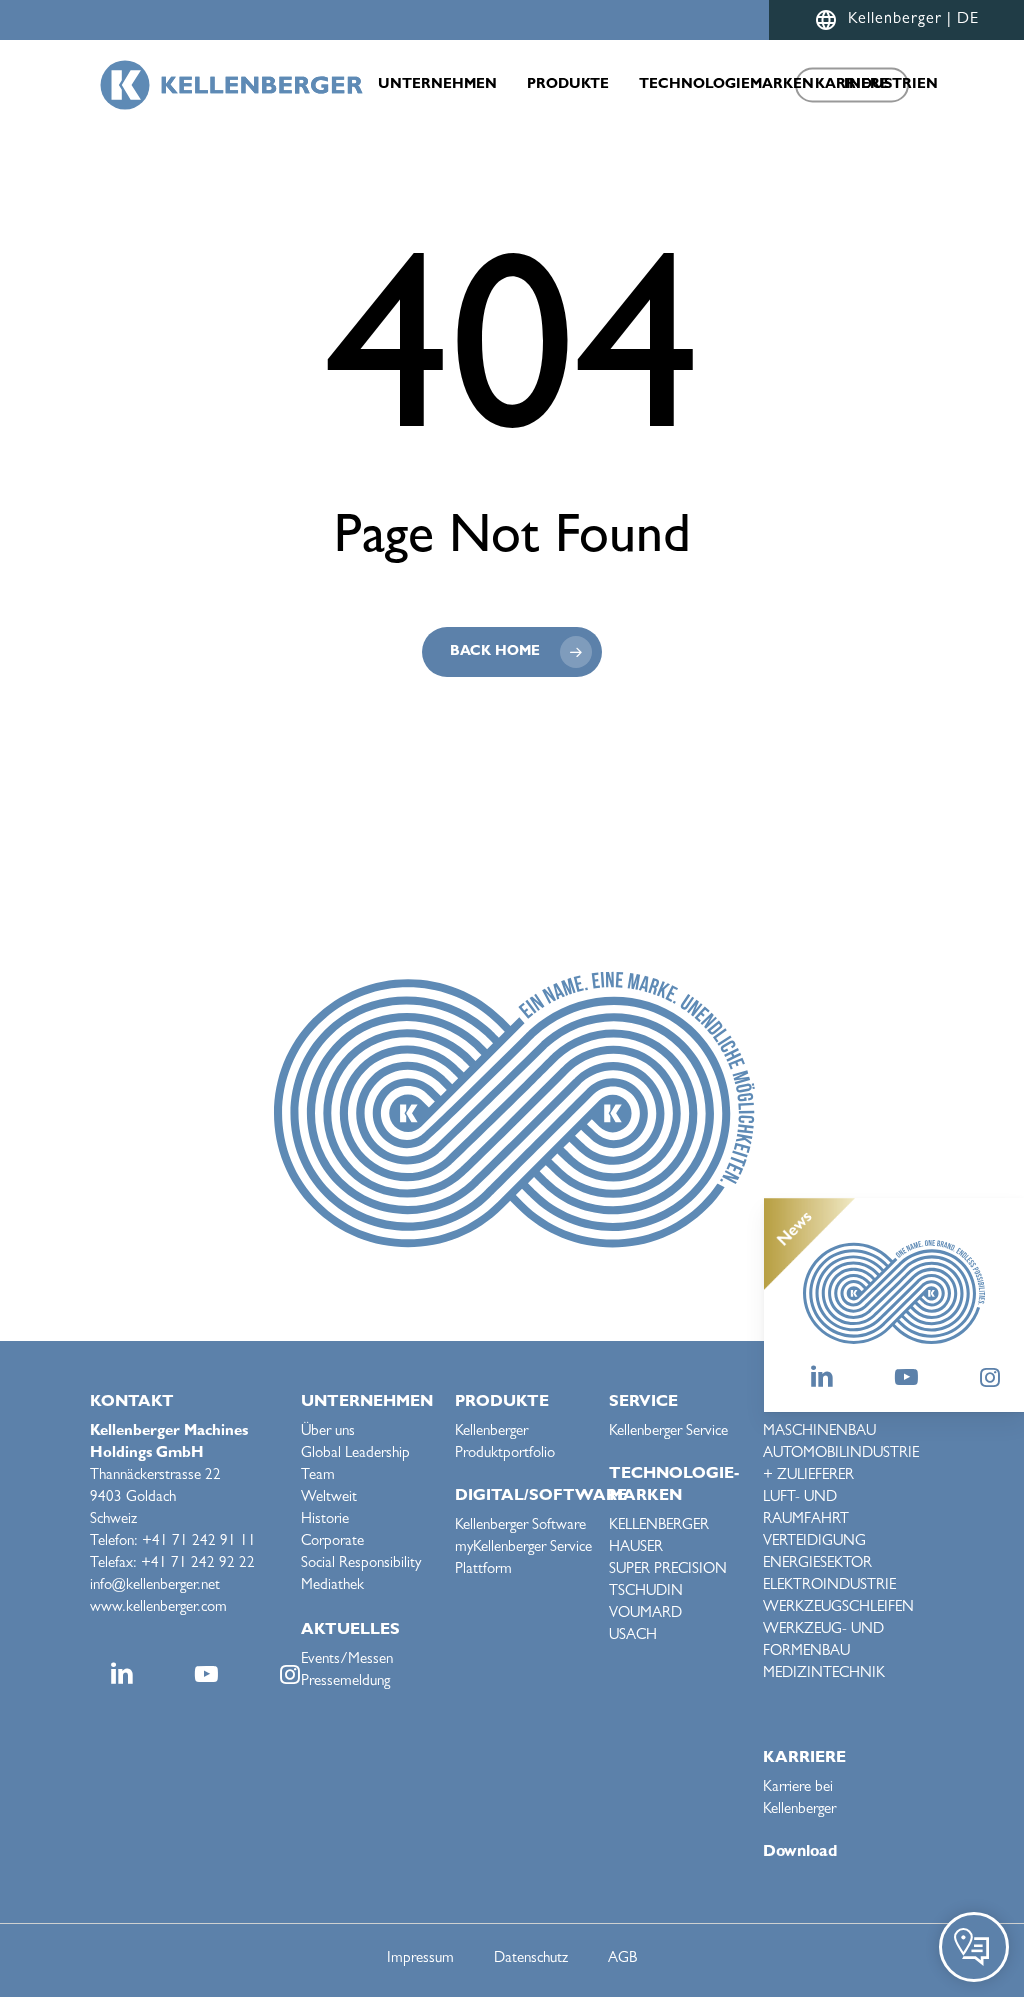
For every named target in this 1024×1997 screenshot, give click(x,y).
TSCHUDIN (646, 1592)
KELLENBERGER (659, 1526)
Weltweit (329, 1498)
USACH (633, 1636)
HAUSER (636, 1548)
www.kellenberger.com (158, 1608)
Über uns (328, 1432)
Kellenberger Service (668, 1432)
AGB (622, 1959)
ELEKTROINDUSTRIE (829, 1586)
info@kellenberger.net (155, 1586)
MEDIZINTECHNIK (824, 1674)
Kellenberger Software (520, 1526)
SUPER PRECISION (668, 1570)
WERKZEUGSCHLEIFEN (838, 1608)
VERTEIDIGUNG (814, 1542)
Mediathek (332, 1586)
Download (800, 1853)
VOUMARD (645, 1614)
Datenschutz (531, 1959)
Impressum (420, 1959)
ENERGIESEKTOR (817, 1564)
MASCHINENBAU (819, 1432)
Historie (325, 1520)
